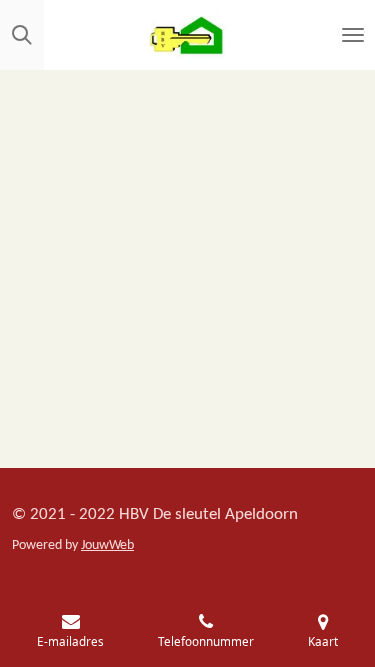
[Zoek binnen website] (22, 35)
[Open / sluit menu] (353, 35)
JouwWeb (107, 545)
